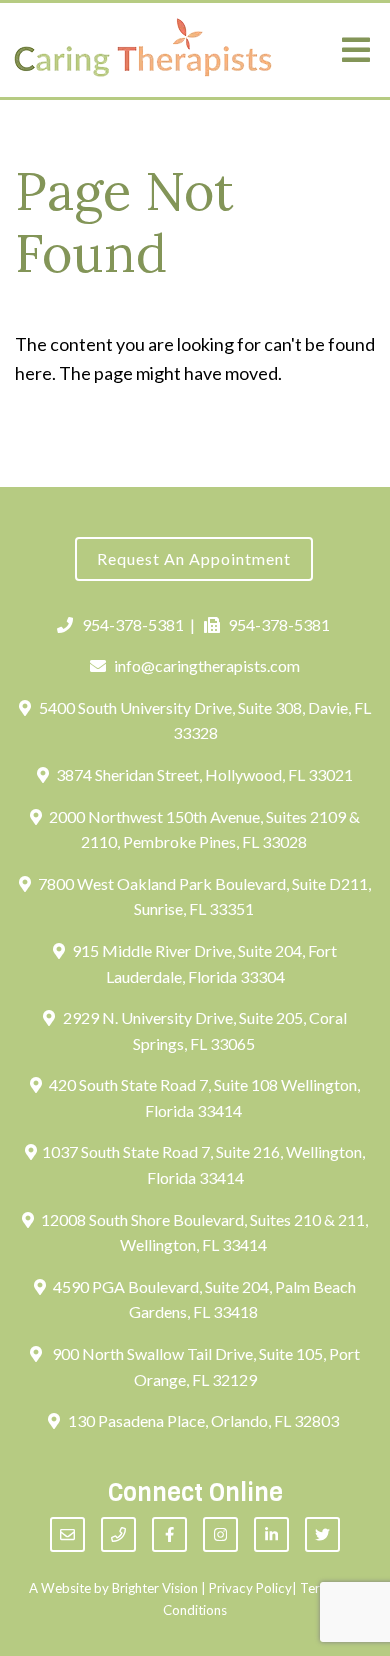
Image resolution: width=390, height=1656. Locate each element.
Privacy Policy (250, 1588)
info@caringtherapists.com (207, 665)
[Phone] (118, 1534)
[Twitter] (322, 1534)
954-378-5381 (133, 624)
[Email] (67, 1534)
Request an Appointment (194, 558)
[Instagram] (220, 1534)
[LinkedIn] (271, 1534)
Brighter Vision (155, 1588)
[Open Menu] (356, 50)
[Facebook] (169, 1534)
